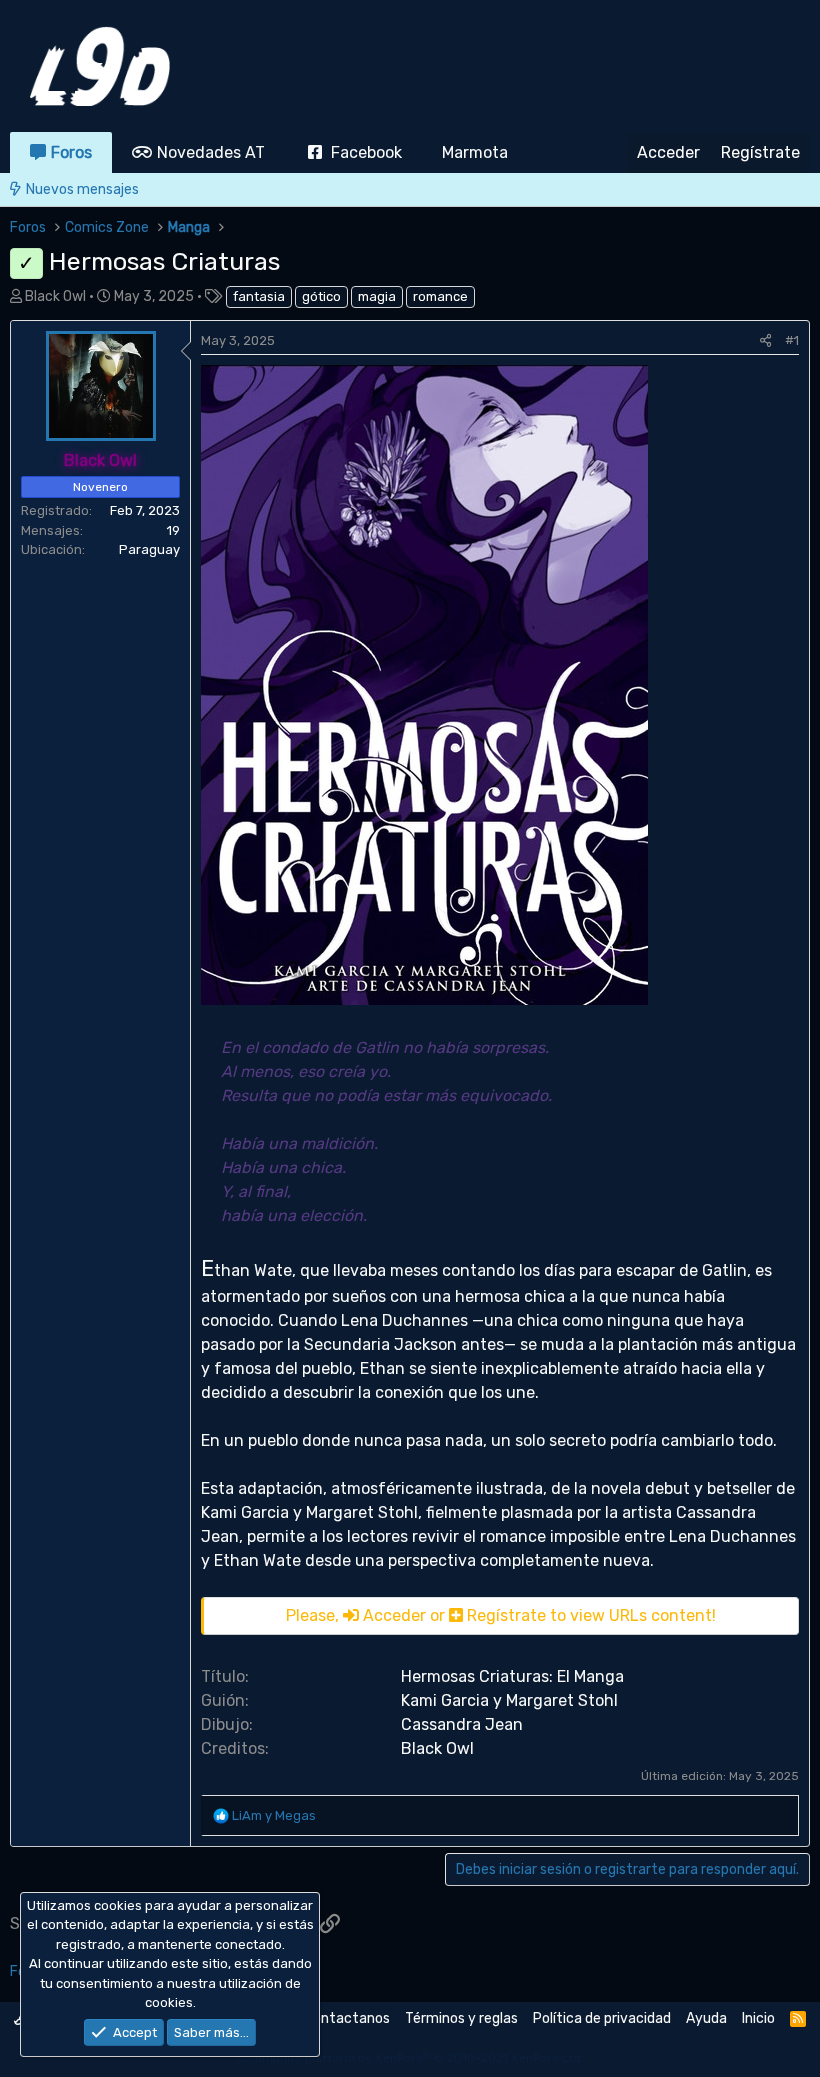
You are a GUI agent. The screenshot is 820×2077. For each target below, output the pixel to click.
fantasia (259, 296)
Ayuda (706, 2018)
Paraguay (149, 549)
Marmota (475, 152)
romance (440, 296)
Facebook (366, 152)
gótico (321, 296)
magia (377, 296)
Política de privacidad (602, 2018)
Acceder (394, 1615)
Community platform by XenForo (410, 2058)
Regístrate (506, 1615)
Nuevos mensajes (82, 189)
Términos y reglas (461, 2018)
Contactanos (347, 2018)
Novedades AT (211, 152)
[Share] (765, 341)
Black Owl (55, 296)
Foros (71, 152)
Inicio (758, 2018)
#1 (792, 340)
